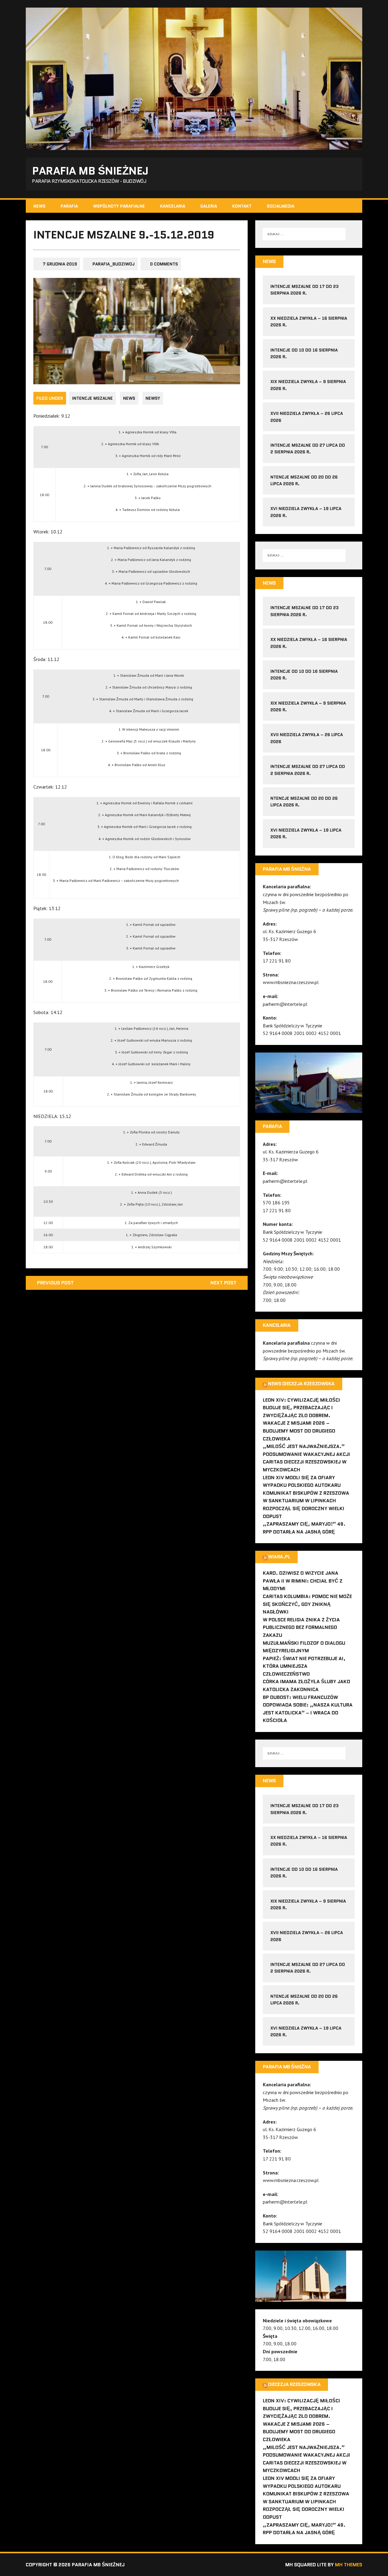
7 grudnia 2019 (60, 264)
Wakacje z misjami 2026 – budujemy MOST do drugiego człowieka (299, 1431)
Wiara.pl (279, 1557)
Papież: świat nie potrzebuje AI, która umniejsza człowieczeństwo (304, 1666)
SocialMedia (281, 206)
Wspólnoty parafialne (119, 206)
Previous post (55, 1283)
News (39, 206)
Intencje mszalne (92, 398)
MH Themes (349, 2565)
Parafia (69, 206)
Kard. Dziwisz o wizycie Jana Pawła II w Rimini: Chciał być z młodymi (303, 1581)
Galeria (209, 206)
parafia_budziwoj (114, 264)
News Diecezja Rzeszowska (301, 1384)
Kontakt (242, 206)
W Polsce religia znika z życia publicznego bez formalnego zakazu (301, 1627)
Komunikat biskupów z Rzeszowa (306, 1493)
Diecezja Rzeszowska (294, 2384)
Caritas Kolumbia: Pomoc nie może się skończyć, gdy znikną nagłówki (307, 1604)
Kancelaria (173, 206)
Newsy (153, 398)
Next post (223, 1283)
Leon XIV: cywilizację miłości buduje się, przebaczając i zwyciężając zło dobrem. (301, 1408)
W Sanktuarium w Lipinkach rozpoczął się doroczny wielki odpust (304, 1508)
